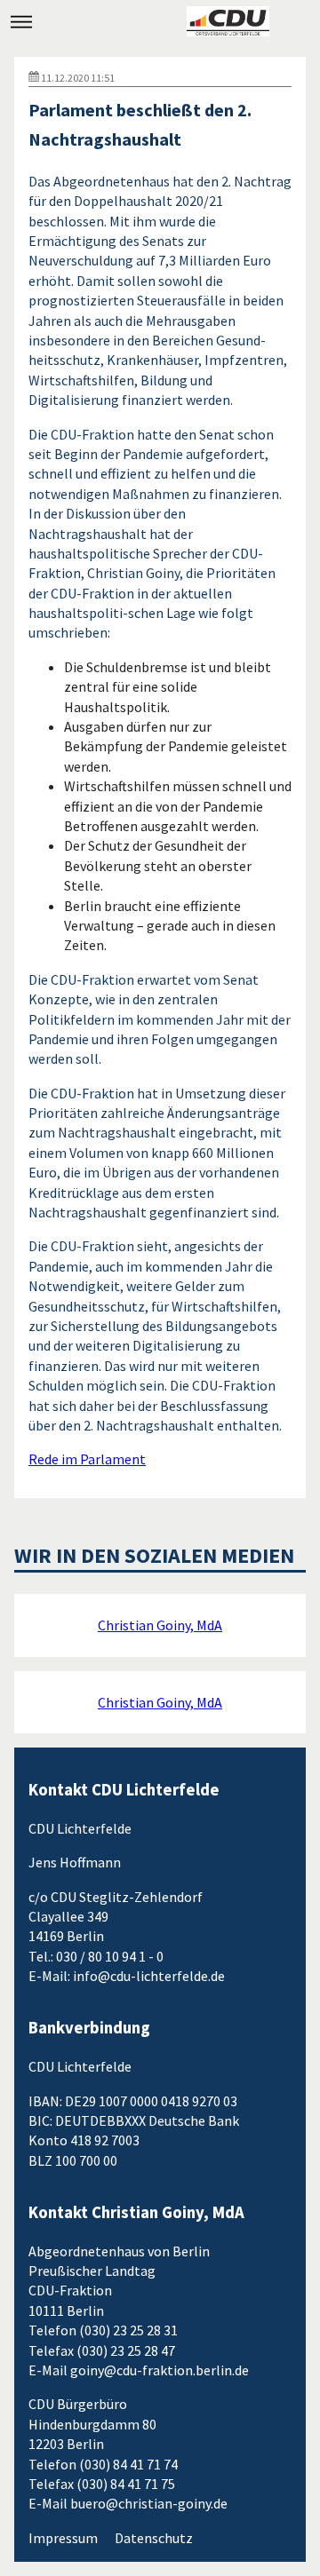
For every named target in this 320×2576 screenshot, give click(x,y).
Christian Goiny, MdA (160, 1625)
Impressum (63, 2538)
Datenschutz (154, 2538)
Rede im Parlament (87, 1459)
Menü (21, 21)
